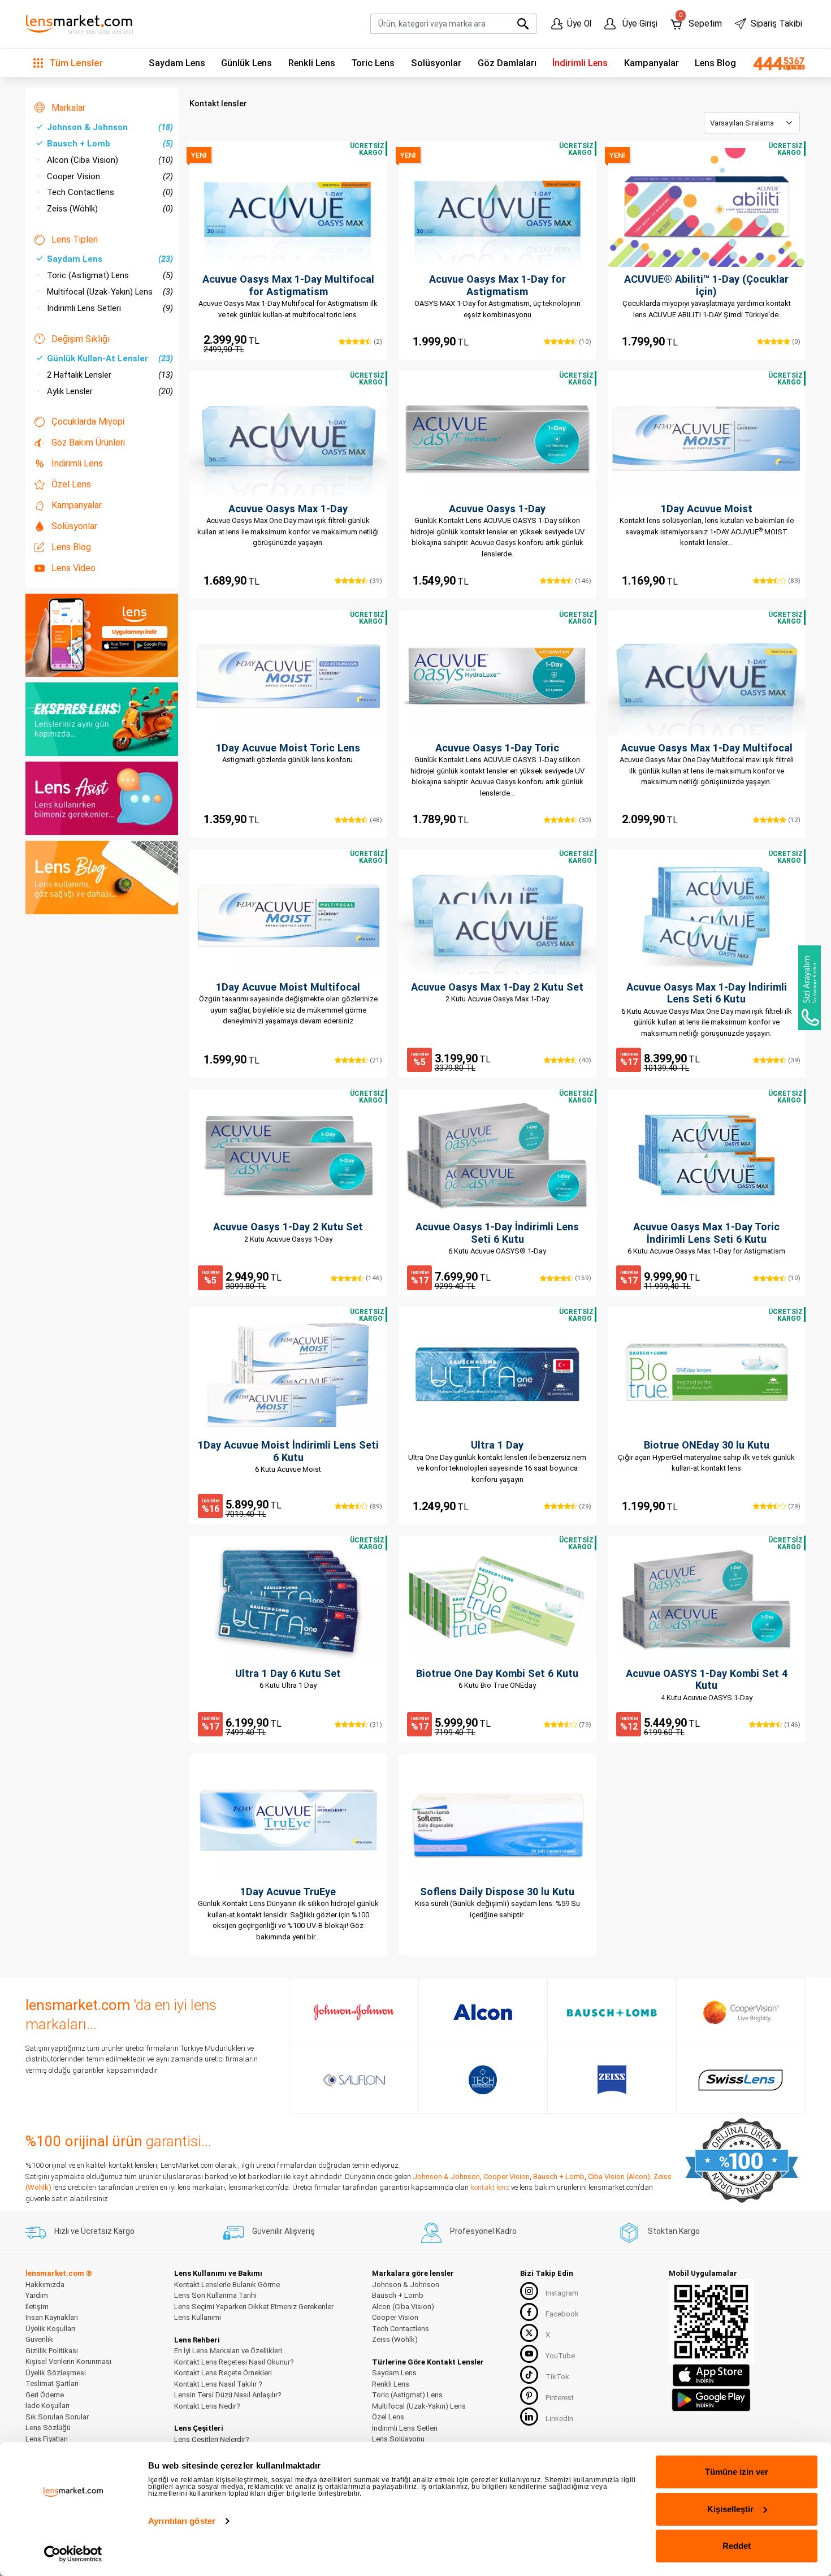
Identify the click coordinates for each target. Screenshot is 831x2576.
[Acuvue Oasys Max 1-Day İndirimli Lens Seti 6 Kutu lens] (707, 915)
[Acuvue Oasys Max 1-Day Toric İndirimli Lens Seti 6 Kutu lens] (707, 1155)
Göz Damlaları (507, 63)
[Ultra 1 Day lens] (497, 1373)
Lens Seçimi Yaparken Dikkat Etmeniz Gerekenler (254, 2307)
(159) (582, 1278)
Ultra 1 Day (497, 1445)
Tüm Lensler (75, 63)
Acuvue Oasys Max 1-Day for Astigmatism (497, 285)
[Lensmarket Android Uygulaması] (711, 2398)
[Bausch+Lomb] (612, 2012)
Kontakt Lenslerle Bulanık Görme (227, 2285)
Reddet (737, 2546)
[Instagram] (529, 2291)
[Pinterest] (529, 2396)
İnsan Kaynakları (52, 2317)
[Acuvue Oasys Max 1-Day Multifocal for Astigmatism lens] (288, 208)
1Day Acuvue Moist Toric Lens (288, 748)
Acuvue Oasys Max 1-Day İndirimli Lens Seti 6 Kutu (707, 993)
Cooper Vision (110, 176)
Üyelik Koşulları (50, 2329)
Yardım (37, 2295)
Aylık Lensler (110, 391)
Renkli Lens (312, 63)
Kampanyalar (652, 63)
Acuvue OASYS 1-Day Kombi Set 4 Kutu (707, 1680)
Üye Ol (579, 24)
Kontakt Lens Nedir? (207, 2406)
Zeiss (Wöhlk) (110, 209)
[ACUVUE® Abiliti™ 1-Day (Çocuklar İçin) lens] (707, 208)
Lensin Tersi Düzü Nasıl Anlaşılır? (228, 2395)
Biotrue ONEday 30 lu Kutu (707, 1445)
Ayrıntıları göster (182, 2521)
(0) (795, 342)
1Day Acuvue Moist (707, 509)
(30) (584, 820)
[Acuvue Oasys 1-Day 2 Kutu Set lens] (288, 1155)
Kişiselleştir (730, 2509)
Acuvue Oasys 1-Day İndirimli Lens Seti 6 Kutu (497, 1233)
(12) (793, 820)
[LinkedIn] (529, 2417)
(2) (377, 342)
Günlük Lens (246, 63)
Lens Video (73, 568)
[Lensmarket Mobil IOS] (711, 2374)
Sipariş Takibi (776, 24)
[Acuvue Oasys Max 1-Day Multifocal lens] (707, 676)
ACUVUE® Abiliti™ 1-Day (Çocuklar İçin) (706, 285)
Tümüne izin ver (737, 2472)
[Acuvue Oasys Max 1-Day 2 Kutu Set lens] (497, 915)
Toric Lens (373, 63)
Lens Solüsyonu (398, 2439)
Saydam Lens (177, 63)
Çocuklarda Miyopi (88, 422)
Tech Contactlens (110, 192)
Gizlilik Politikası (52, 2351)
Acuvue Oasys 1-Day (497, 509)
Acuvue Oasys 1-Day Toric (497, 748)
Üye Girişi (639, 24)
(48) (375, 820)
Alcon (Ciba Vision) (110, 160)
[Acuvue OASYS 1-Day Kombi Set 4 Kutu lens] (707, 1602)
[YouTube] (529, 2354)
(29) (584, 1506)
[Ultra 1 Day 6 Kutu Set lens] (288, 1602)
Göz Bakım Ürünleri (88, 442)
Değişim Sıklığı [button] (81, 339)
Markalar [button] (68, 108)
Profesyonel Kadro (483, 2231)
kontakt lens (490, 2187)
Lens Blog (715, 63)
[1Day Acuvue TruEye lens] (288, 1820)
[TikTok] (529, 2375)
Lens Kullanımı (198, 2317)
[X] (529, 2333)
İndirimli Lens (580, 63)
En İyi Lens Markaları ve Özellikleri (228, 2351)
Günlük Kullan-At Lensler (110, 358)
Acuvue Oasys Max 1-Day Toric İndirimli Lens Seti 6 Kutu (706, 1233)
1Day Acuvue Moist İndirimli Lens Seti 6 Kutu (288, 1451)
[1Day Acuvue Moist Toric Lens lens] (288, 676)
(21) (375, 1060)
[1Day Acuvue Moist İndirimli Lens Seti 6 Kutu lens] (288, 1373)
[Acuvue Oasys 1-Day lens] (497, 437)
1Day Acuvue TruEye (288, 1892)
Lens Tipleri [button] (75, 239)
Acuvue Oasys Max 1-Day (288, 509)
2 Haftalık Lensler (110, 375)
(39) (375, 581)
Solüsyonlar (436, 63)
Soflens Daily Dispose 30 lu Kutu (497, 1892)
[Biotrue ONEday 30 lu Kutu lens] (707, 1373)
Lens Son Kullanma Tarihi (215, 2295)
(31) (375, 1724)
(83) (793, 581)
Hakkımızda (45, 2285)
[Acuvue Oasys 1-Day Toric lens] (497, 676)
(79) (793, 1506)
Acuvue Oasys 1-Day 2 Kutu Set (288, 1227)
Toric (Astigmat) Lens (110, 275)
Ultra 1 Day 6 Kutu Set (288, 1673)
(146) (582, 581)
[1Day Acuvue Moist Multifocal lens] (288, 915)
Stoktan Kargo (674, 2231)
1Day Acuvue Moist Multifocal (288, 987)
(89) (375, 1506)
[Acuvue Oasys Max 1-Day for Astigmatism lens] (497, 208)
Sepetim (700, 21)
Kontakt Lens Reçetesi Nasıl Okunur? (234, 2362)
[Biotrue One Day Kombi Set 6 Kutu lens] (497, 1602)
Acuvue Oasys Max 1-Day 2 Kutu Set (497, 987)
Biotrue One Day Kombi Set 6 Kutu (497, 1673)
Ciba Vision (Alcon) (619, 2177)
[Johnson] (354, 2012)
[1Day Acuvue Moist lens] (707, 437)
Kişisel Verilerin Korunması (68, 2361)
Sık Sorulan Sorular (57, 2417)
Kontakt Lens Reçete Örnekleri (223, 2373)
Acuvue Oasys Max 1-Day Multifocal (707, 748)
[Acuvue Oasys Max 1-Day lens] (288, 437)
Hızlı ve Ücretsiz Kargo (94, 2231)
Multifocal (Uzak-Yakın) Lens (110, 292)
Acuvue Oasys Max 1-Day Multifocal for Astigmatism (288, 285)
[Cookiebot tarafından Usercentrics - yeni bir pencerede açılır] (73, 2554)
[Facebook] (529, 2312)
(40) (584, 1060)
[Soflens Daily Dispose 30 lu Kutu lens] (497, 1820)
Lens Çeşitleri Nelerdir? (212, 2439)
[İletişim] (775, 63)
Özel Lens (71, 484)
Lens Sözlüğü (48, 2428)
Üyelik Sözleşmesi (56, 2373)
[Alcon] (483, 2012)
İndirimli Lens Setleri (110, 308)
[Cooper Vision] (741, 2012)
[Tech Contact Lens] (483, 2080)
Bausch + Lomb (110, 144)
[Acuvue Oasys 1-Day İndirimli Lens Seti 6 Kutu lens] (497, 1155)
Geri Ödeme (45, 2395)
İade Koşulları (47, 2406)
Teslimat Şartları (52, 2383)
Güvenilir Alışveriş (284, 2231)
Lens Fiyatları (47, 2439)
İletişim (37, 2307)
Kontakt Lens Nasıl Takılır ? (218, 2384)
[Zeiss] (612, 2080)
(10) (584, 342)
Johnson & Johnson (110, 127)
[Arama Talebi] (810, 988)
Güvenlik (39, 2339)
